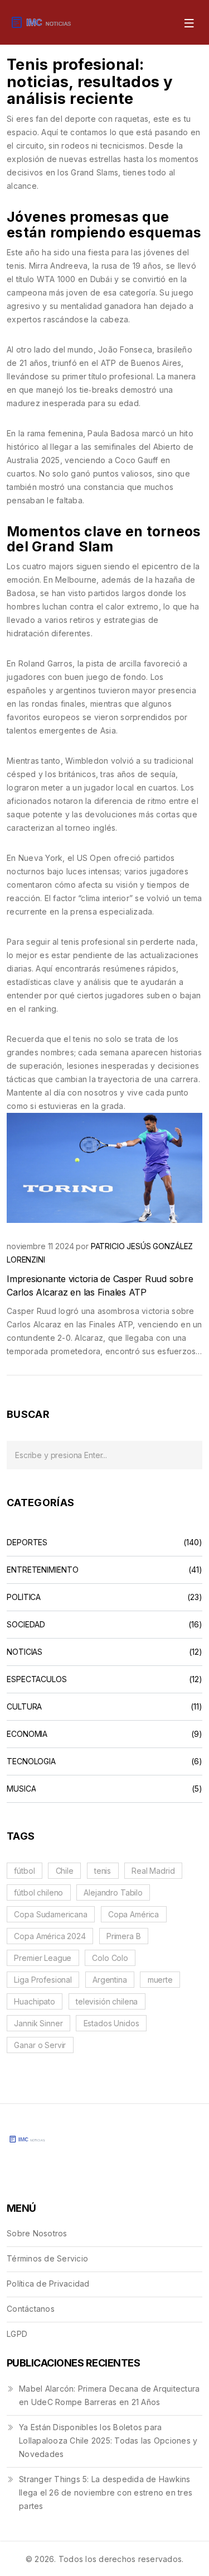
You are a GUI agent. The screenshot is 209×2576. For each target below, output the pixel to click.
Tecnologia (31, 1761)
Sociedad (26, 1625)
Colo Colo (110, 1958)
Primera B (124, 1936)
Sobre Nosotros (37, 2233)
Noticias (25, 1652)
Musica (21, 1789)
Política (24, 1597)
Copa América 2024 (50, 1936)
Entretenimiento (43, 1570)
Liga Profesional (43, 1980)
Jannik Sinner (38, 2023)
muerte (160, 1980)
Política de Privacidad (48, 2284)
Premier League (43, 1958)
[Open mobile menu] (188, 22)
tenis (103, 1871)
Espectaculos (37, 1679)
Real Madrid (153, 1871)
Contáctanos (31, 2309)
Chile (65, 1871)
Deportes (27, 1542)
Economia (27, 1734)
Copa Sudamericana (50, 1914)
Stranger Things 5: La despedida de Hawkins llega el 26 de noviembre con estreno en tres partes (106, 2492)
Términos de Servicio (47, 2258)
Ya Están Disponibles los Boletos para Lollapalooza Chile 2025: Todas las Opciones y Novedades (108, 2441)
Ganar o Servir (40, 2045)
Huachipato (35, 2001)
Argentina (110, 1980)
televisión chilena (107, 2001)
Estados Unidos (111, 2023)
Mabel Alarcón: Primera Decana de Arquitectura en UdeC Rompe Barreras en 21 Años (109, 2395)
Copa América (133, 1914)
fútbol (24, 1871)
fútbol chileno (38, 1892)
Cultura (24, 1707)
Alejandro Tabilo (113, 1892)
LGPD (17, 2334)
